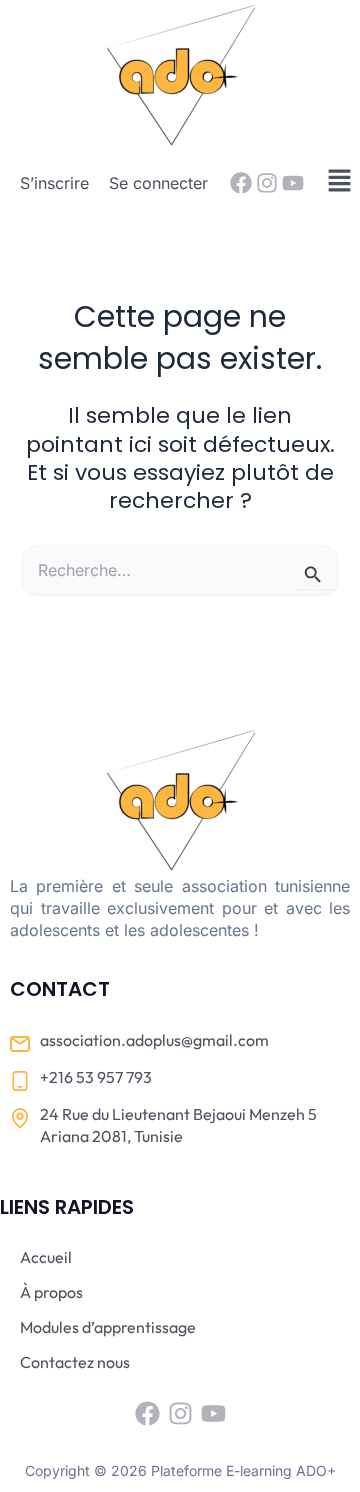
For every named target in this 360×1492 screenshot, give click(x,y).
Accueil (46, 1257)
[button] (340, 181)
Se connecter (158, 183)
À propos (51, 1292)
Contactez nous (75, 1362)
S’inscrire (54, 183)
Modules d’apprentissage (108, 1327)
